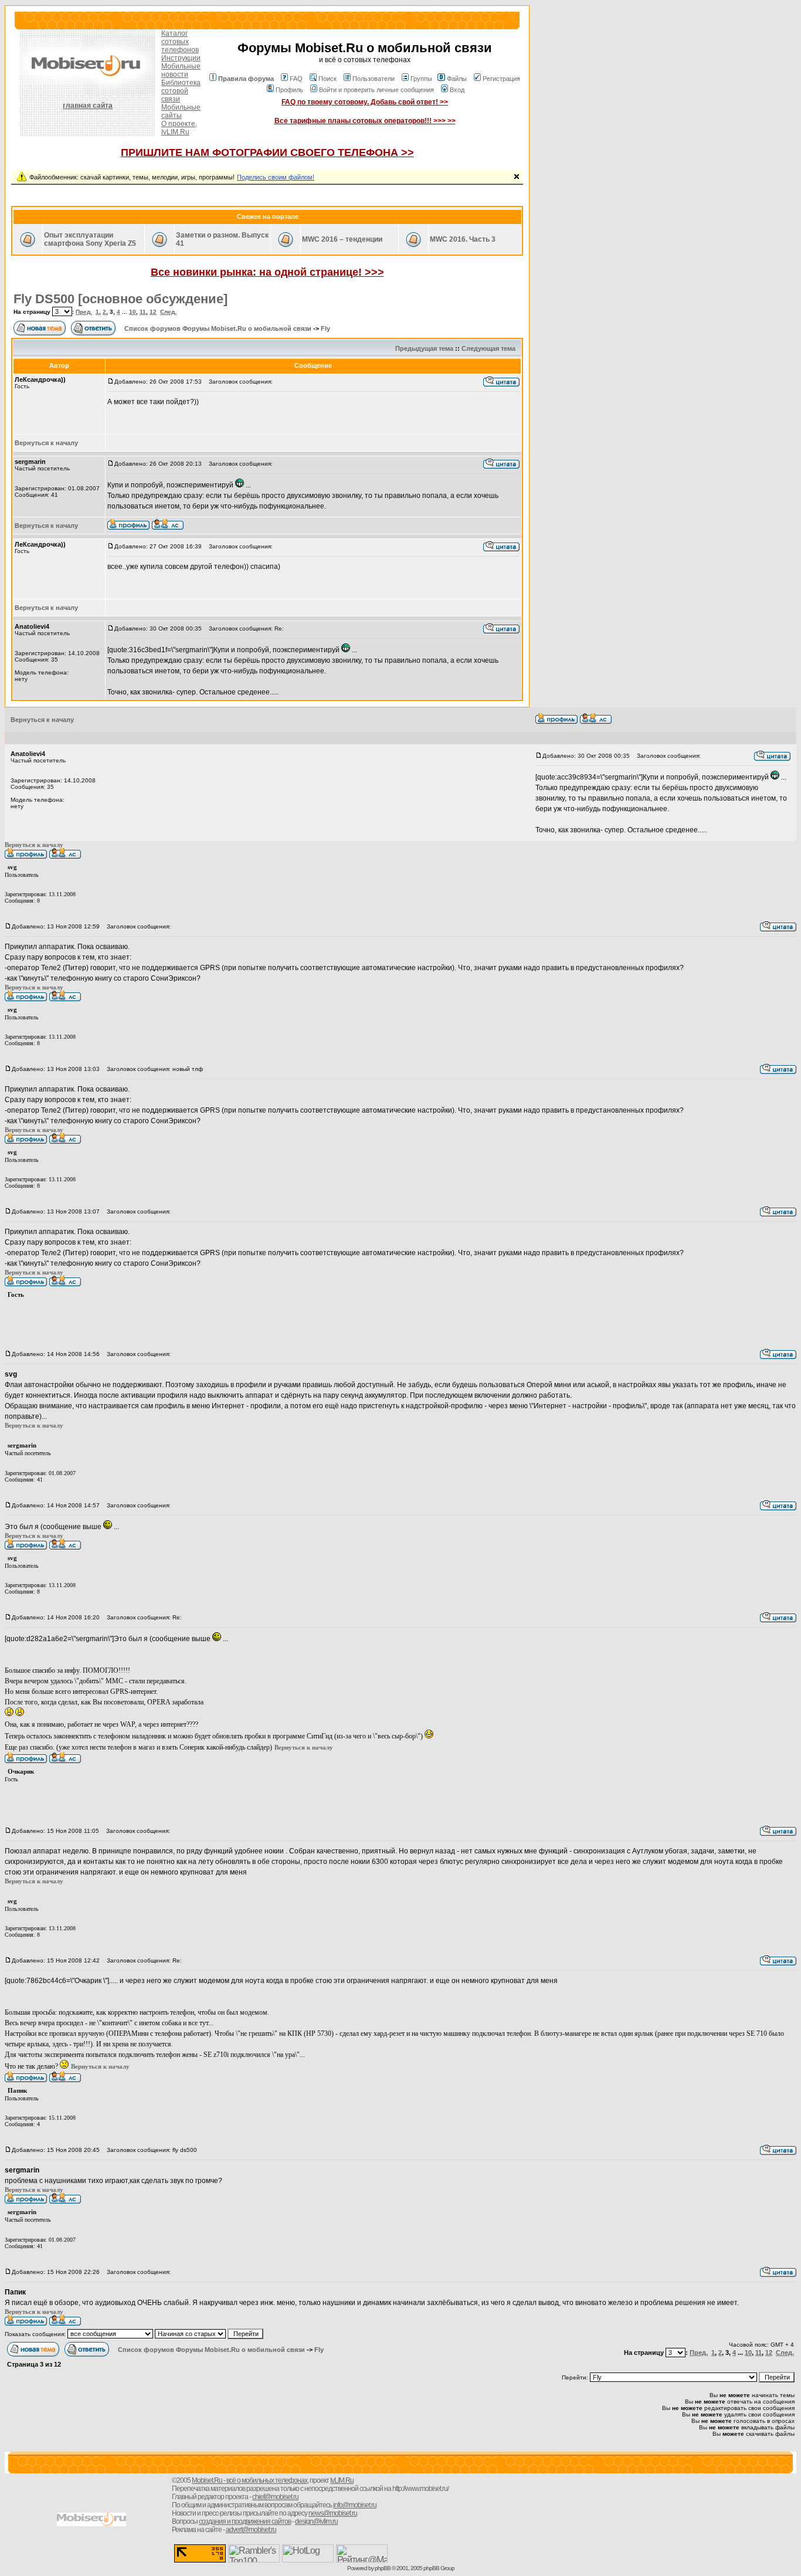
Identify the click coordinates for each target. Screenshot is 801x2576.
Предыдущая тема (424, 348)
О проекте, (179, 124)
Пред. (84, 312)
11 (143, 312)
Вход (457, 90)
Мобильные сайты (181, 111)
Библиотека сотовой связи (181, 91)
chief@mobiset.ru (275, 2497)
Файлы (457, 79)
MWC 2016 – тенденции (342, 239)
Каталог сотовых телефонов (180, 42)
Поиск (327, 79)
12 (153, 312)
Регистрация (501, 79)
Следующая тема (488, 348)
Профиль (289, 90)
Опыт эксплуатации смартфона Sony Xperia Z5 (90, 239)
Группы (421, 79)
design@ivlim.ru (316, 2521)
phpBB (383, 2568)
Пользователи (374, 79)
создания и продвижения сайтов (245, 2521)
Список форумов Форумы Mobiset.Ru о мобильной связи (218, 328)
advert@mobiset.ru (251, 2530)
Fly (325, 328)
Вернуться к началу (46, 443)
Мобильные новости (181, 70)
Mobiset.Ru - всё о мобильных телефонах (250, 2480)
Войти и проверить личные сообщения (376, 90)
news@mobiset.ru (333, 2513)
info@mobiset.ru (355, 2505)
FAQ (296, 79)
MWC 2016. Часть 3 (463, 239)
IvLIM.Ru (175, 132)
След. (168, 312)
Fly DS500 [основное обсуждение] (121, 299)
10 (133, 312)
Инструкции (181, 58)
